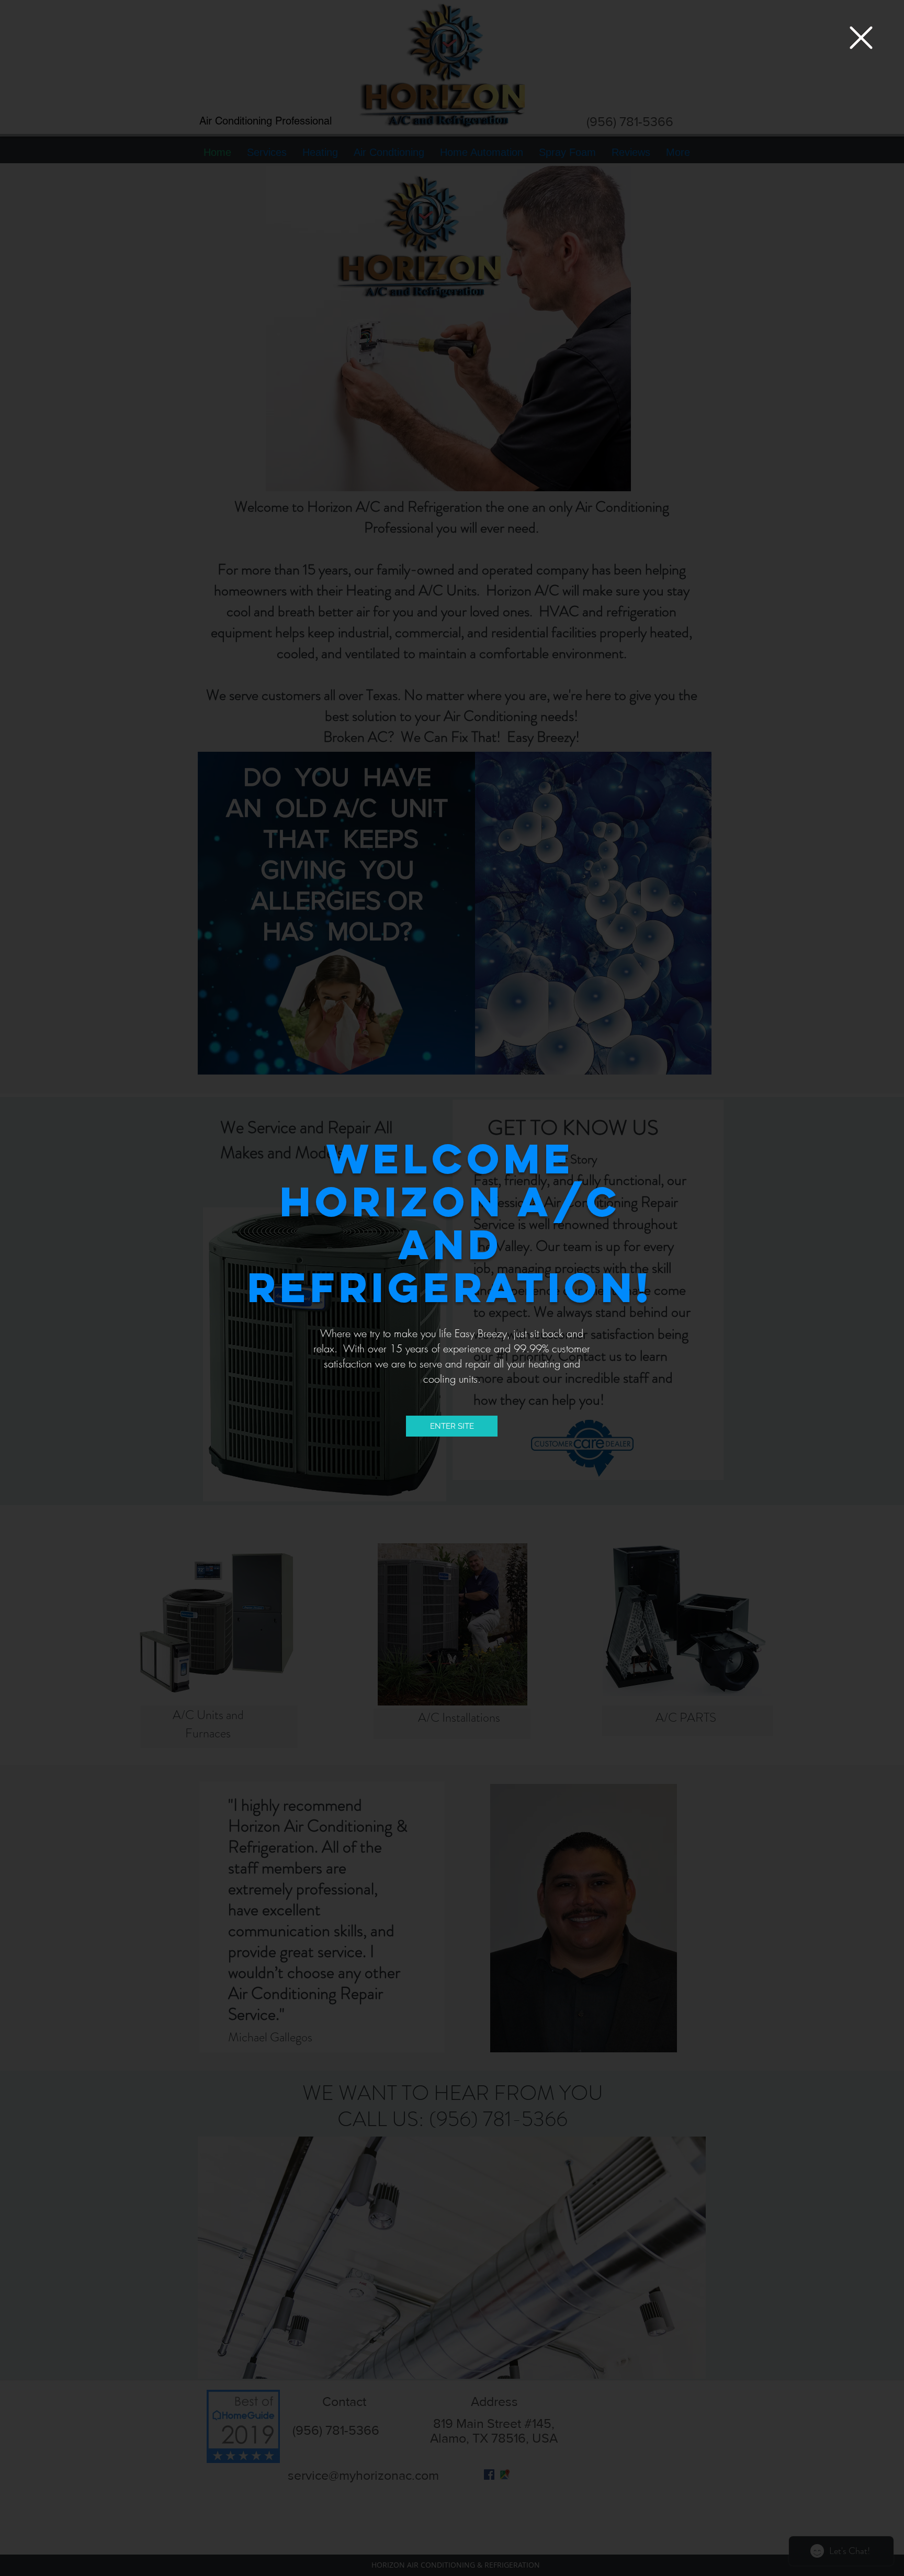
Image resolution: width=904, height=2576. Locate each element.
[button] (861, 38)
